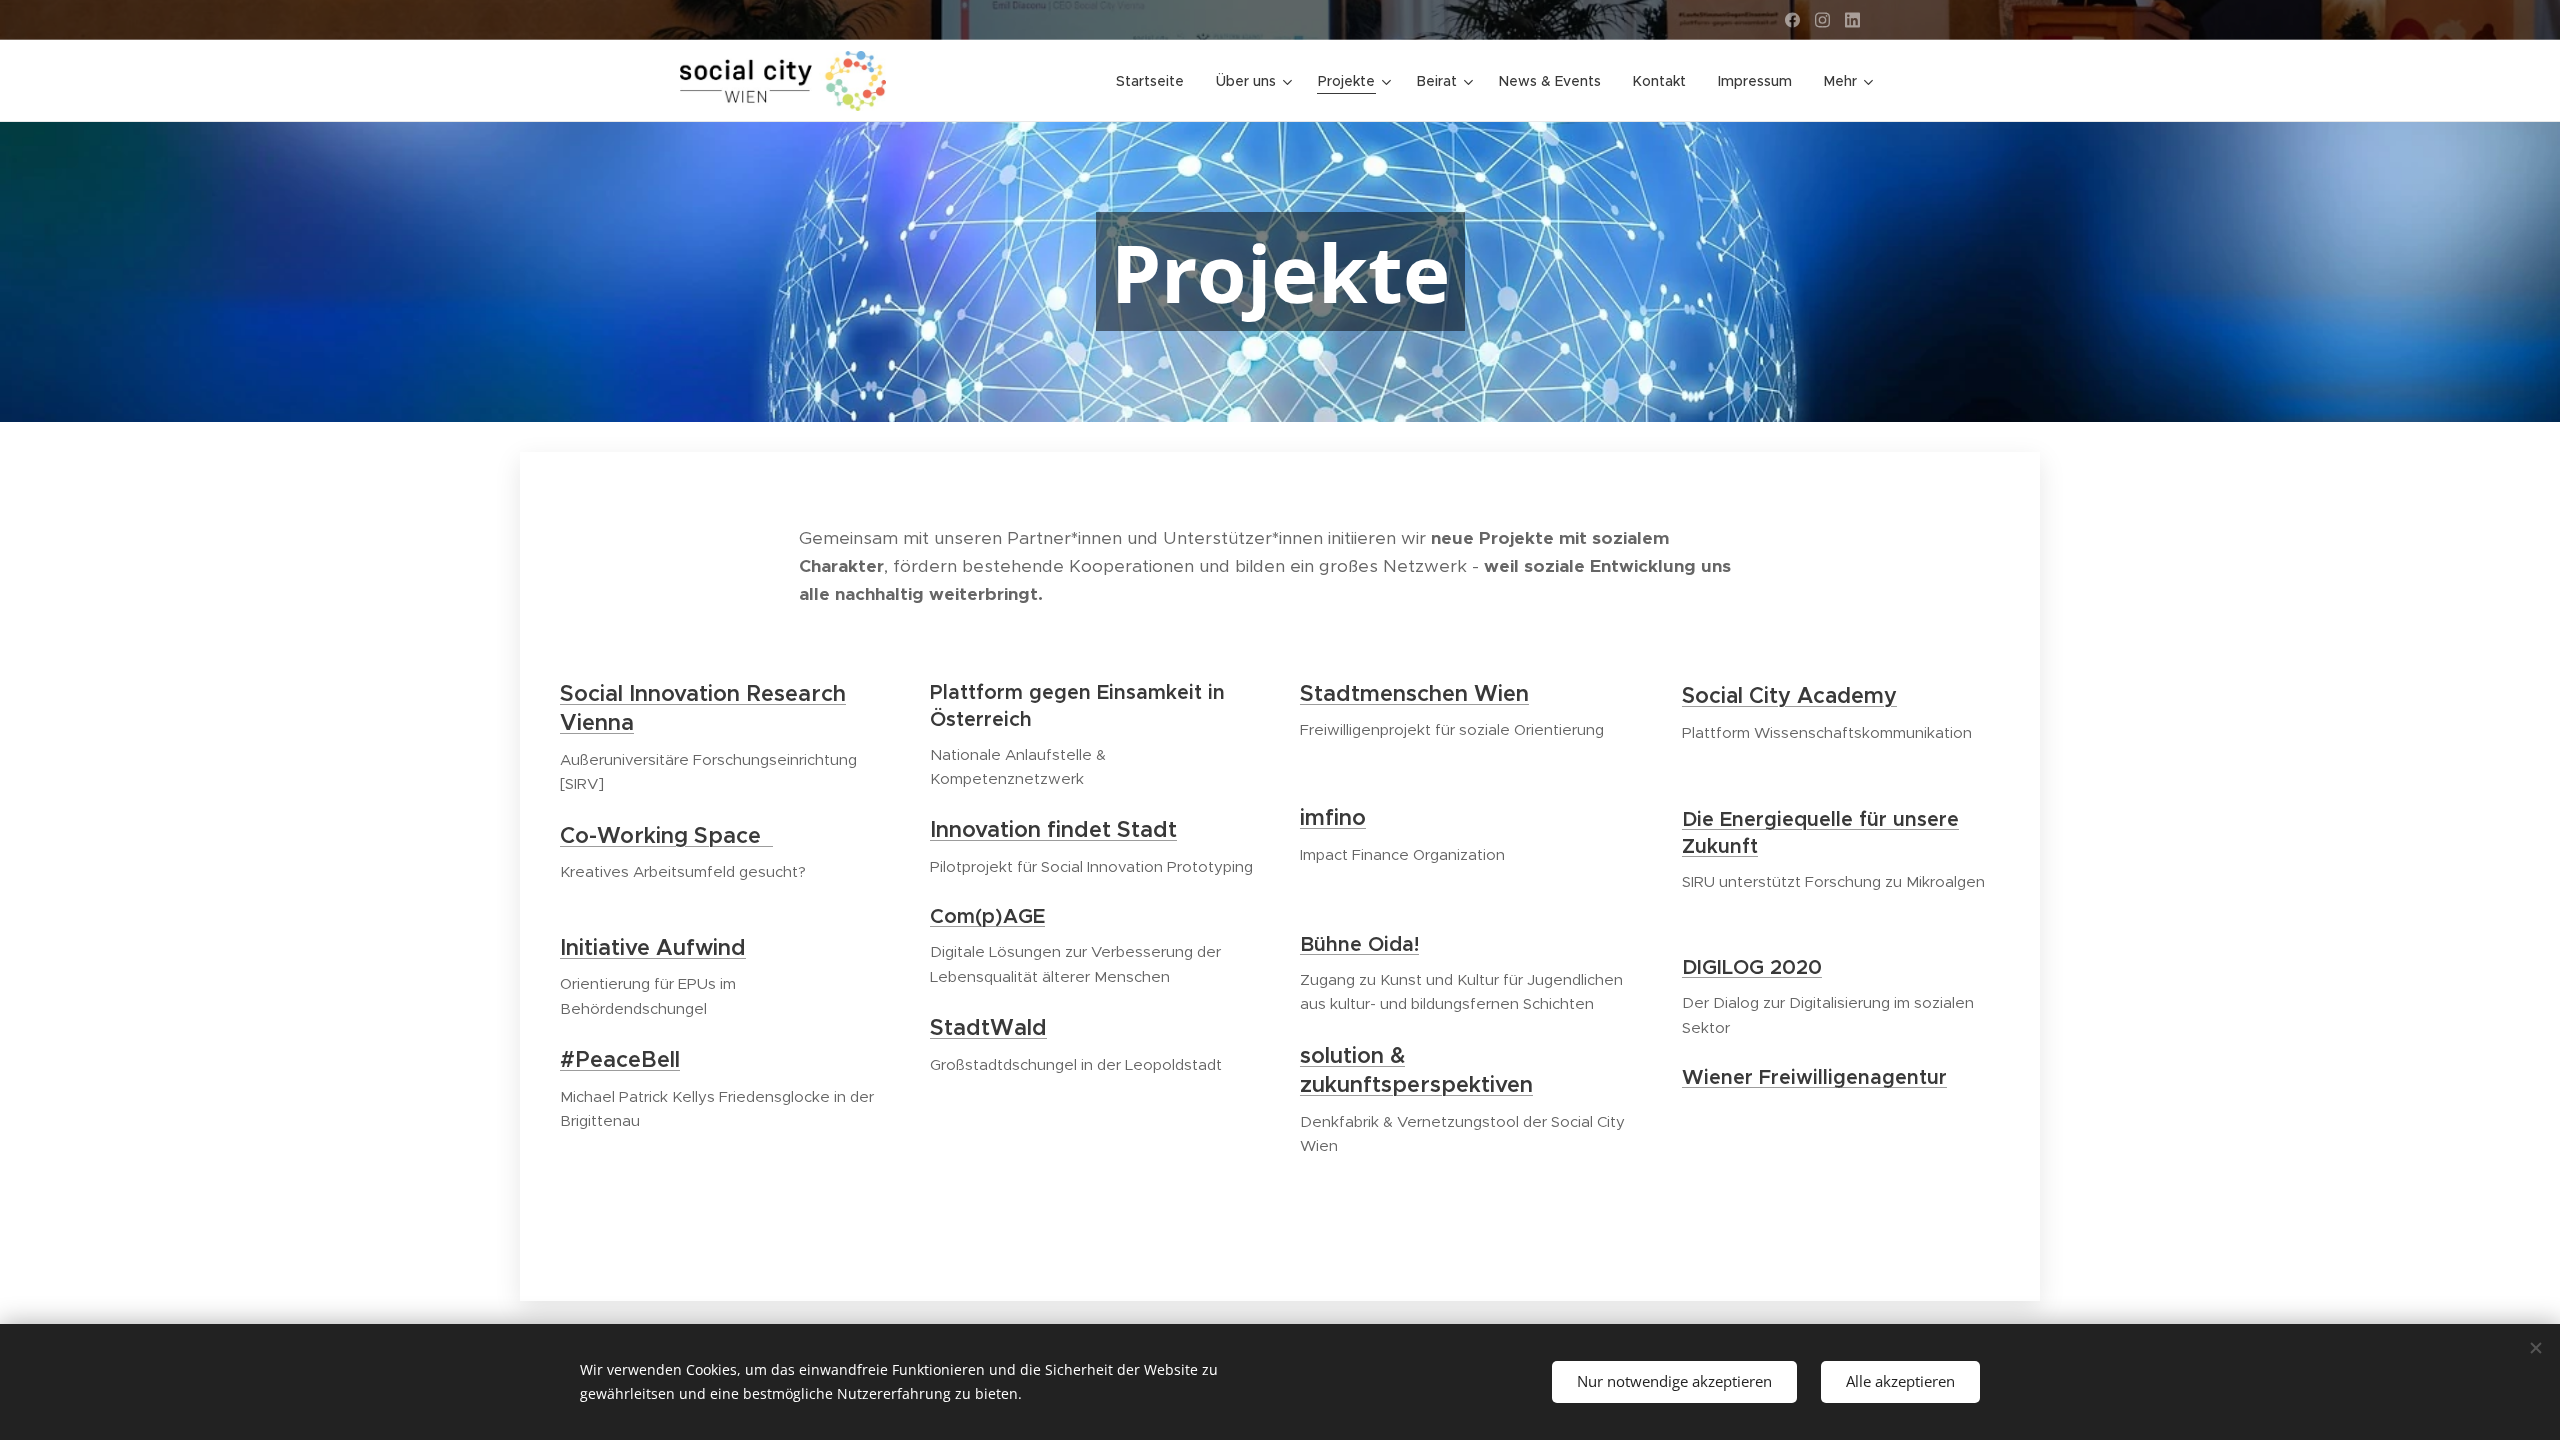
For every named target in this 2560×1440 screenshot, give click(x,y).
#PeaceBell (620, 1059)
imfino (1333, 817)
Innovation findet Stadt (1053, 829)
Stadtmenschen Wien (1414, 693)
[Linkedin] (1852, 20)
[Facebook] (1792, 20)
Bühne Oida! (1359, 944)
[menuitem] (1155, 81)
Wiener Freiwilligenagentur (1814, 1077)
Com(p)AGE (987, 916)
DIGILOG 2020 (1752, 967)
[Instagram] (1822, 20)
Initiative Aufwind (653, 947)
